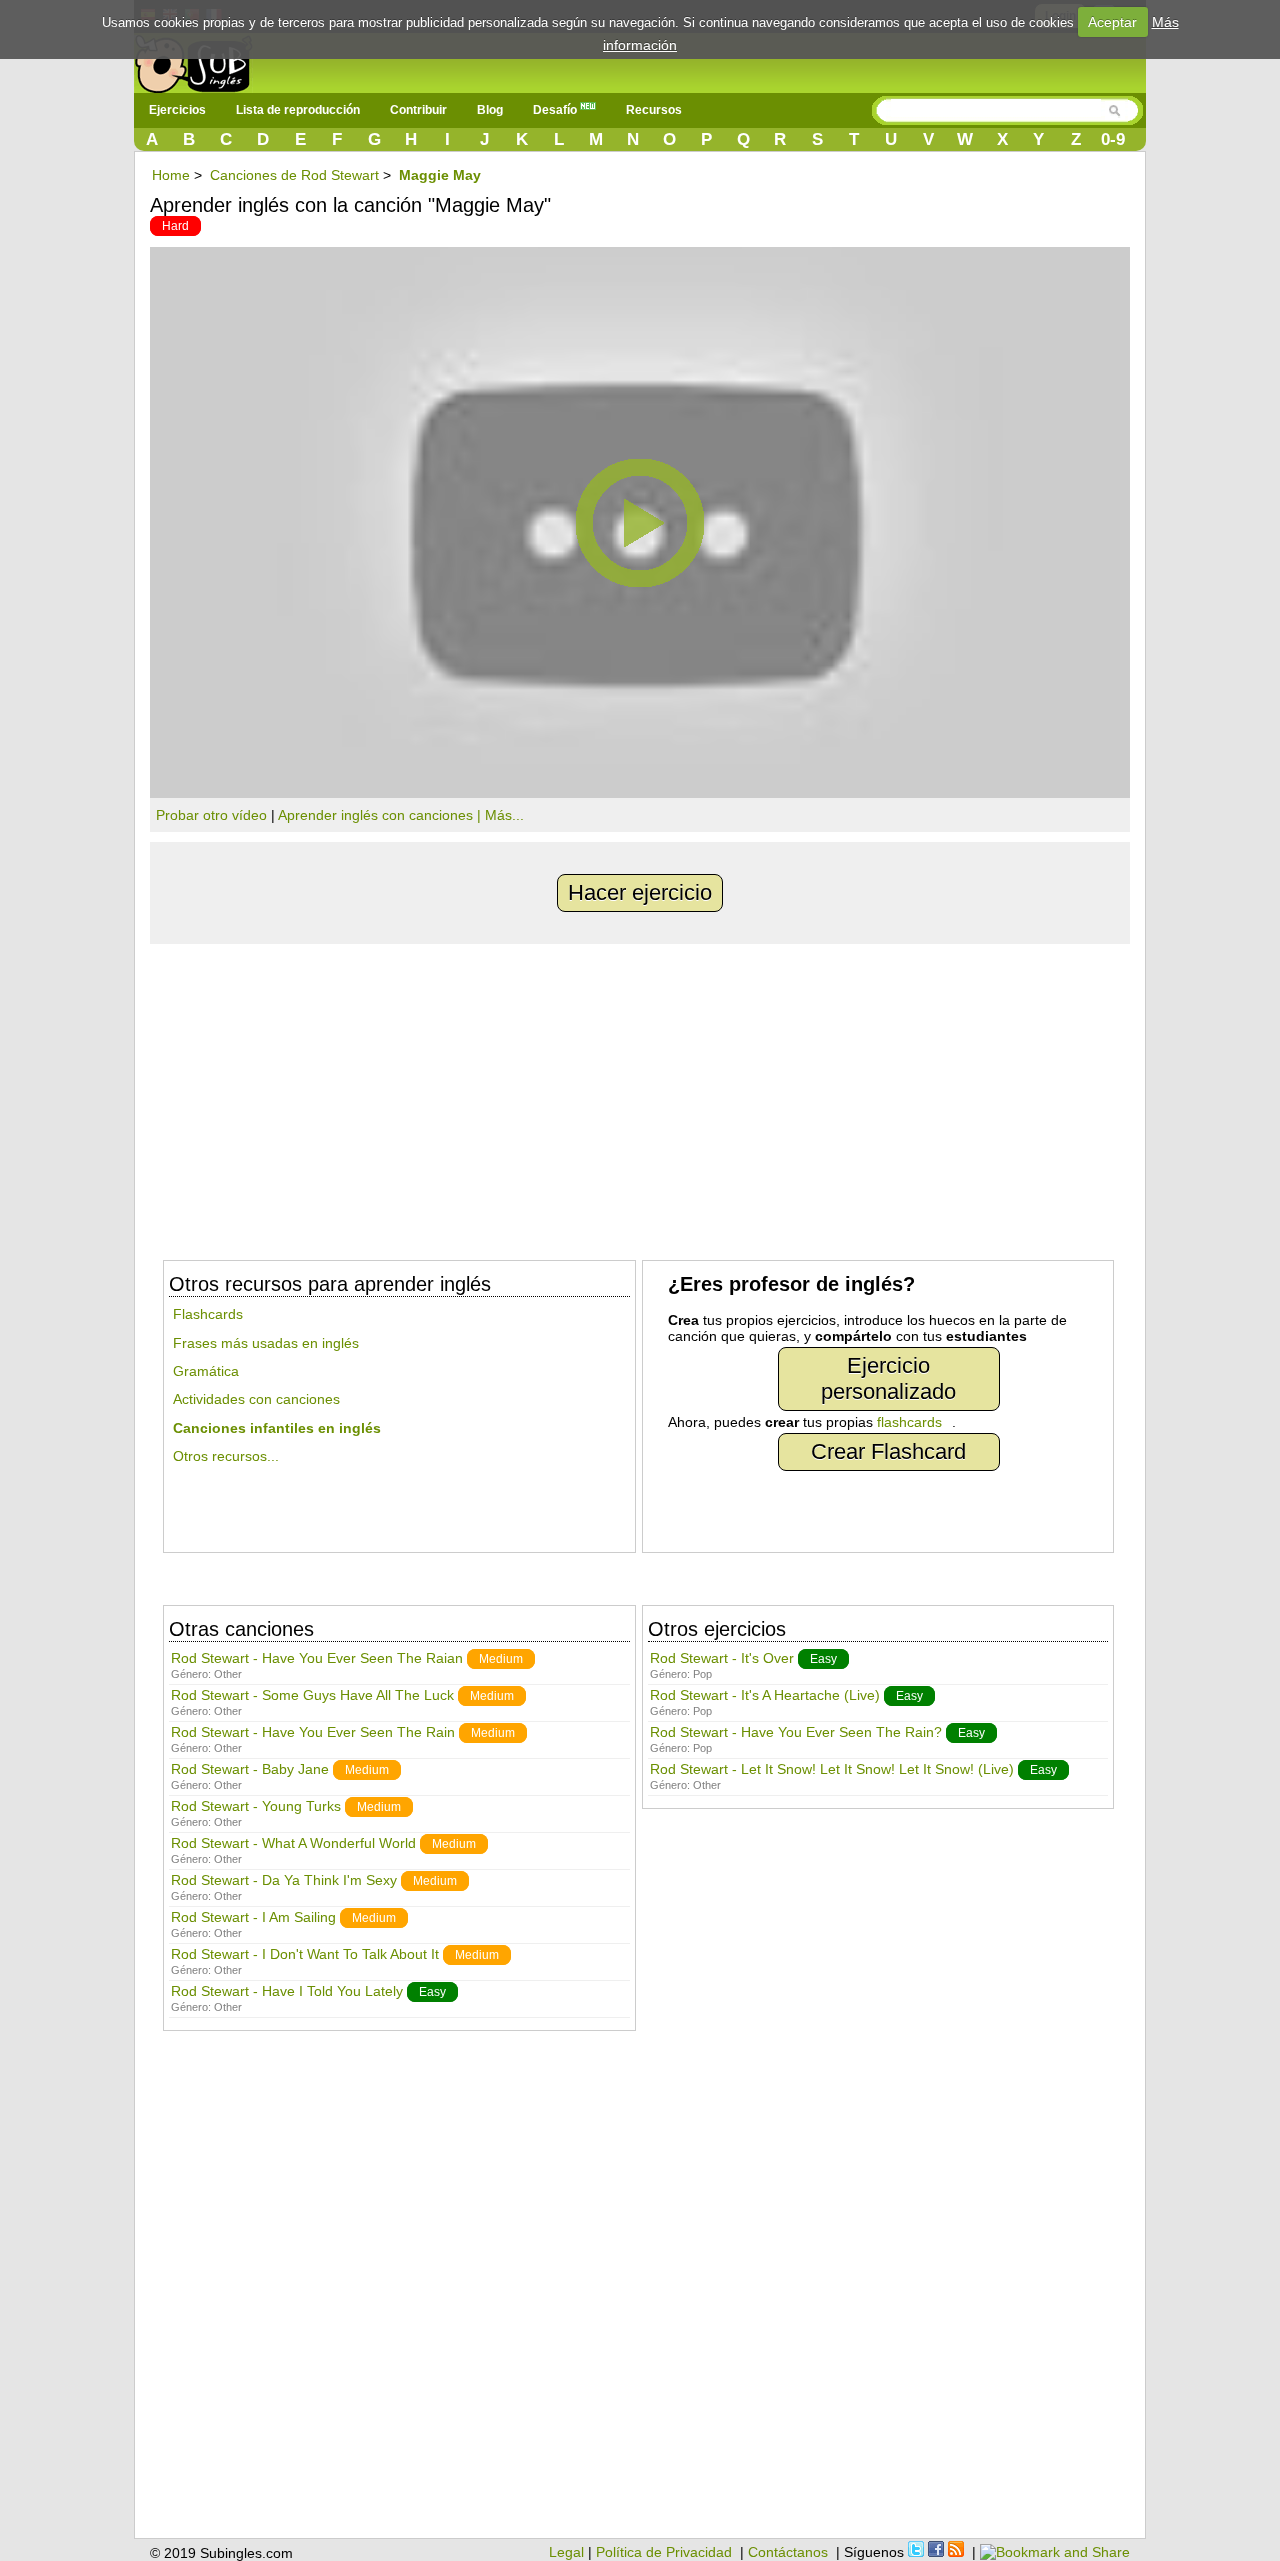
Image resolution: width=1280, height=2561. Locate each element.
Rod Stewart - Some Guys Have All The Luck (312, 1695)
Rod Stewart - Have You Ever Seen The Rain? (796, 1732)
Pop (702, 1674)
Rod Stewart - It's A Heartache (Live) (765, 1695)
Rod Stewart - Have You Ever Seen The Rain (313, 1732)
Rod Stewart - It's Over (722, 1658)
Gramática (206, 1371)
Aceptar (1112, 22)
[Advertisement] (640, 1094)
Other (228, 1674)
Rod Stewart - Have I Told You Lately (287, 1991)
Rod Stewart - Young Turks (256, 1806)
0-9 (1113, 139)
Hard (175, 226)
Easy (432, 1992)
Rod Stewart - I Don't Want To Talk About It (305, 1954)
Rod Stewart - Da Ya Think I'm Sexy (284, 1880)
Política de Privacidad (664, 2552)
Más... (504, 815)
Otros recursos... (226, 1456)
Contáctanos (788, 2552)
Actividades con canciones (256, 1399)
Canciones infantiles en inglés (277, 1428)
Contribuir (418, 110)
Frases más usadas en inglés (266, 1343)
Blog (490, 110)
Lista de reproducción (298, 110)
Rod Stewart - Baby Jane (250, 1769)
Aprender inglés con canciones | (381, 815)
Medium (501, 1659)
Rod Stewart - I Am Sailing (253, 1917)
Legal (566, 2552)
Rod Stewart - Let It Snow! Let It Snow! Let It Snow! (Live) (832, 1769)
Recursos (654, 110)
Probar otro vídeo (211, 815)
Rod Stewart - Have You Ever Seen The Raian (317, 1658)
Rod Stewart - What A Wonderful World (293, 1843)
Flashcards (208, 1314)
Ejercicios (177, 110)
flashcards (909, 1422)
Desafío (556, 110)
